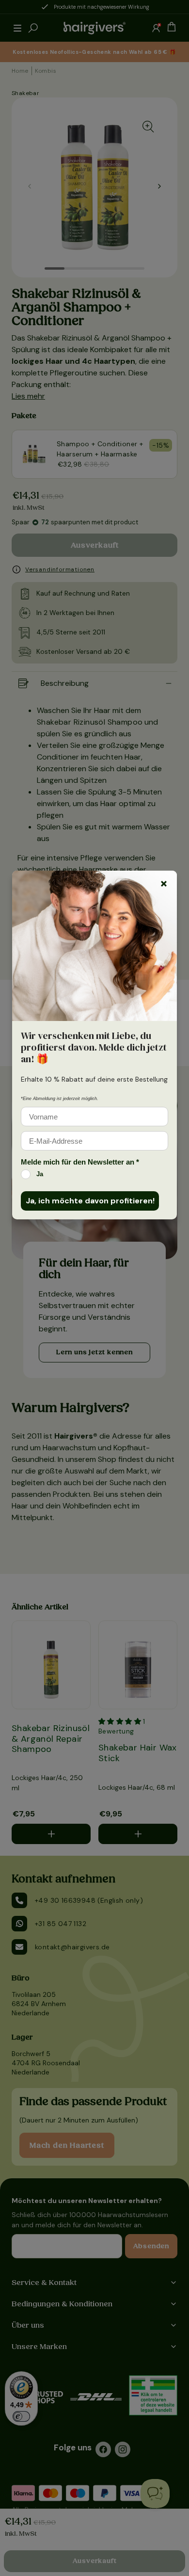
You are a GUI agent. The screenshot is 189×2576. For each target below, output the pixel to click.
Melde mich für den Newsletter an (80, 1162)
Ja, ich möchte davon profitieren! (90, 1201)
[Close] (164, 884)
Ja (40, 1174)
